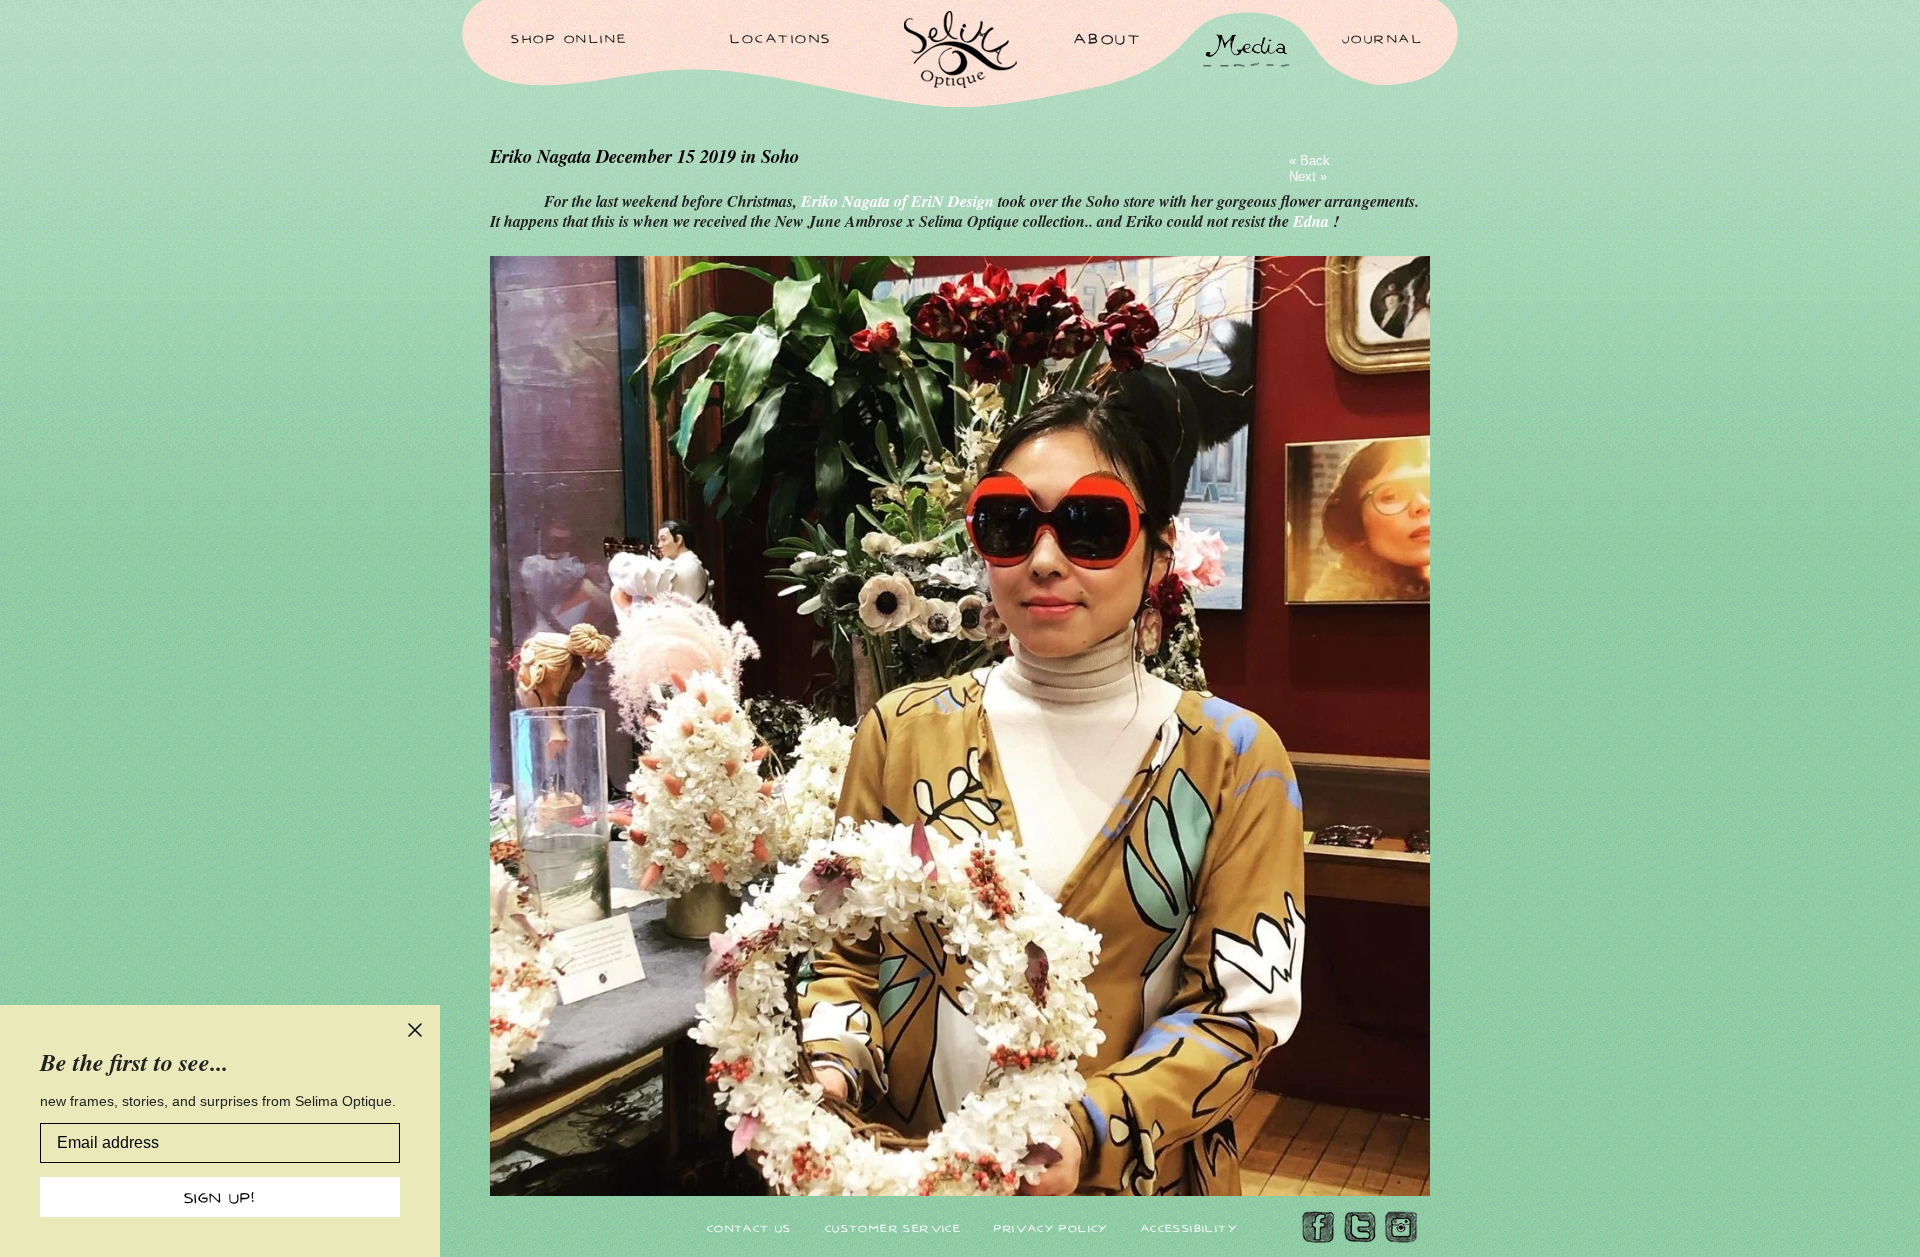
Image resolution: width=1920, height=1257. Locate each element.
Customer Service (893, 1227)
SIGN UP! (220, 1197)
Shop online (569, 38)
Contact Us (749, 1227)
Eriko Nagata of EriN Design (899, 201)
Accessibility (1189, 1227)
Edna (1313, 221)
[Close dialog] (415, 1030)
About (1108, 38)
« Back (1309, 160)
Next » (1308, 176)
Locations (781, 37)
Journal (1383, 38)
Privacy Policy (1051, 1227)
